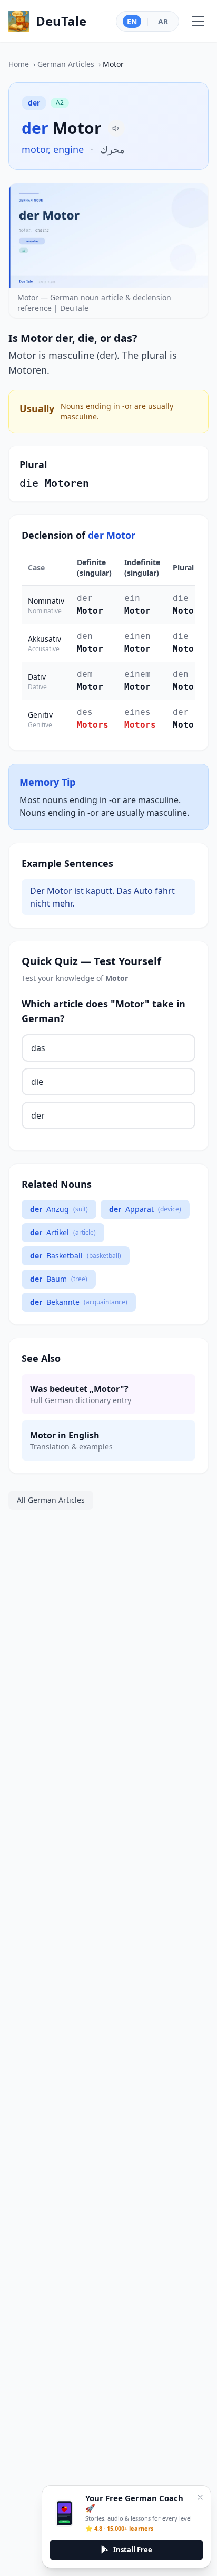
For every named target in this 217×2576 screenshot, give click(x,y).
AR (163, 21)
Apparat (145, 1209)
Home (19, 64)
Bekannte (79, 1302)
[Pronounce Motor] (116, 128)
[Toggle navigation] (198, 21)
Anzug (59, 1209)
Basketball (76, 1256)
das (38, 1048)
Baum (59, 1279)
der (38, 1115)
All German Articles (51, 1500)
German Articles (66, 64)
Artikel (63, 1232)
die (37, 1082)
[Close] (200, 2497)
